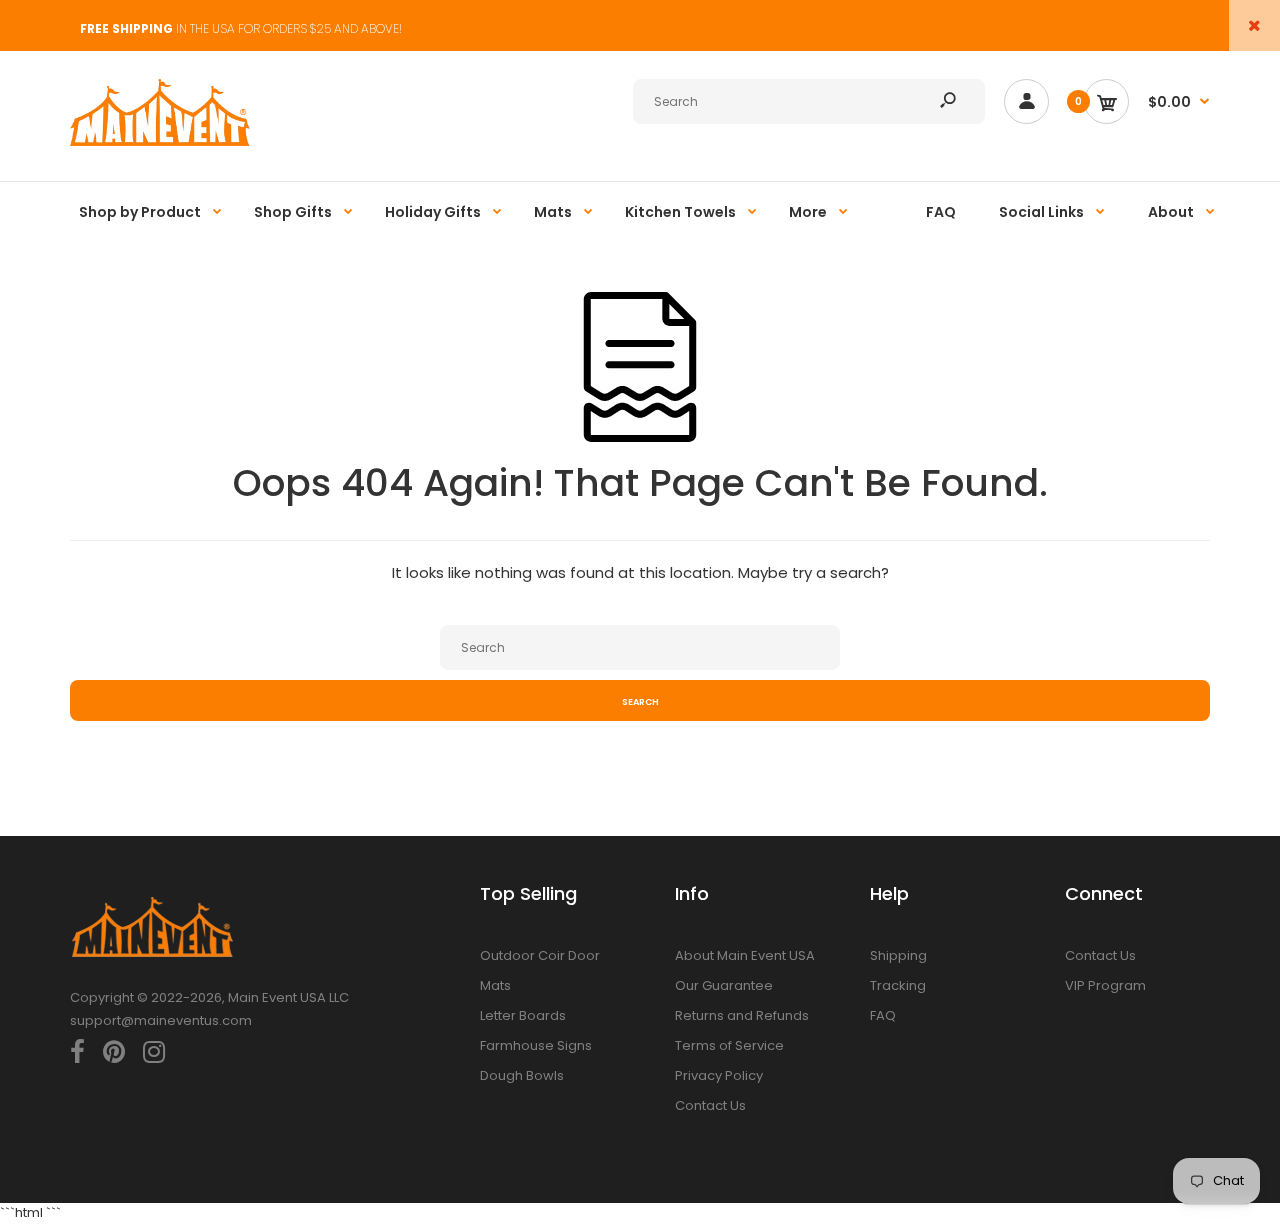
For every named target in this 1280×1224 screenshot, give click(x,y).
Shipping (898, 955)
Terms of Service (729, 1045)
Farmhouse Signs (536, 1045)
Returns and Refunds (742, 1015)
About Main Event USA (745, 955)
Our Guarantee (724, 985)
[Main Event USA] (160, 141)
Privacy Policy (719, 1075)
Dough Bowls (522, 1075)
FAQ (883, 1015)
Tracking (898, 985)
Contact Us (710, 1105)
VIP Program (1105, 985)
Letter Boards (523, 1015)
